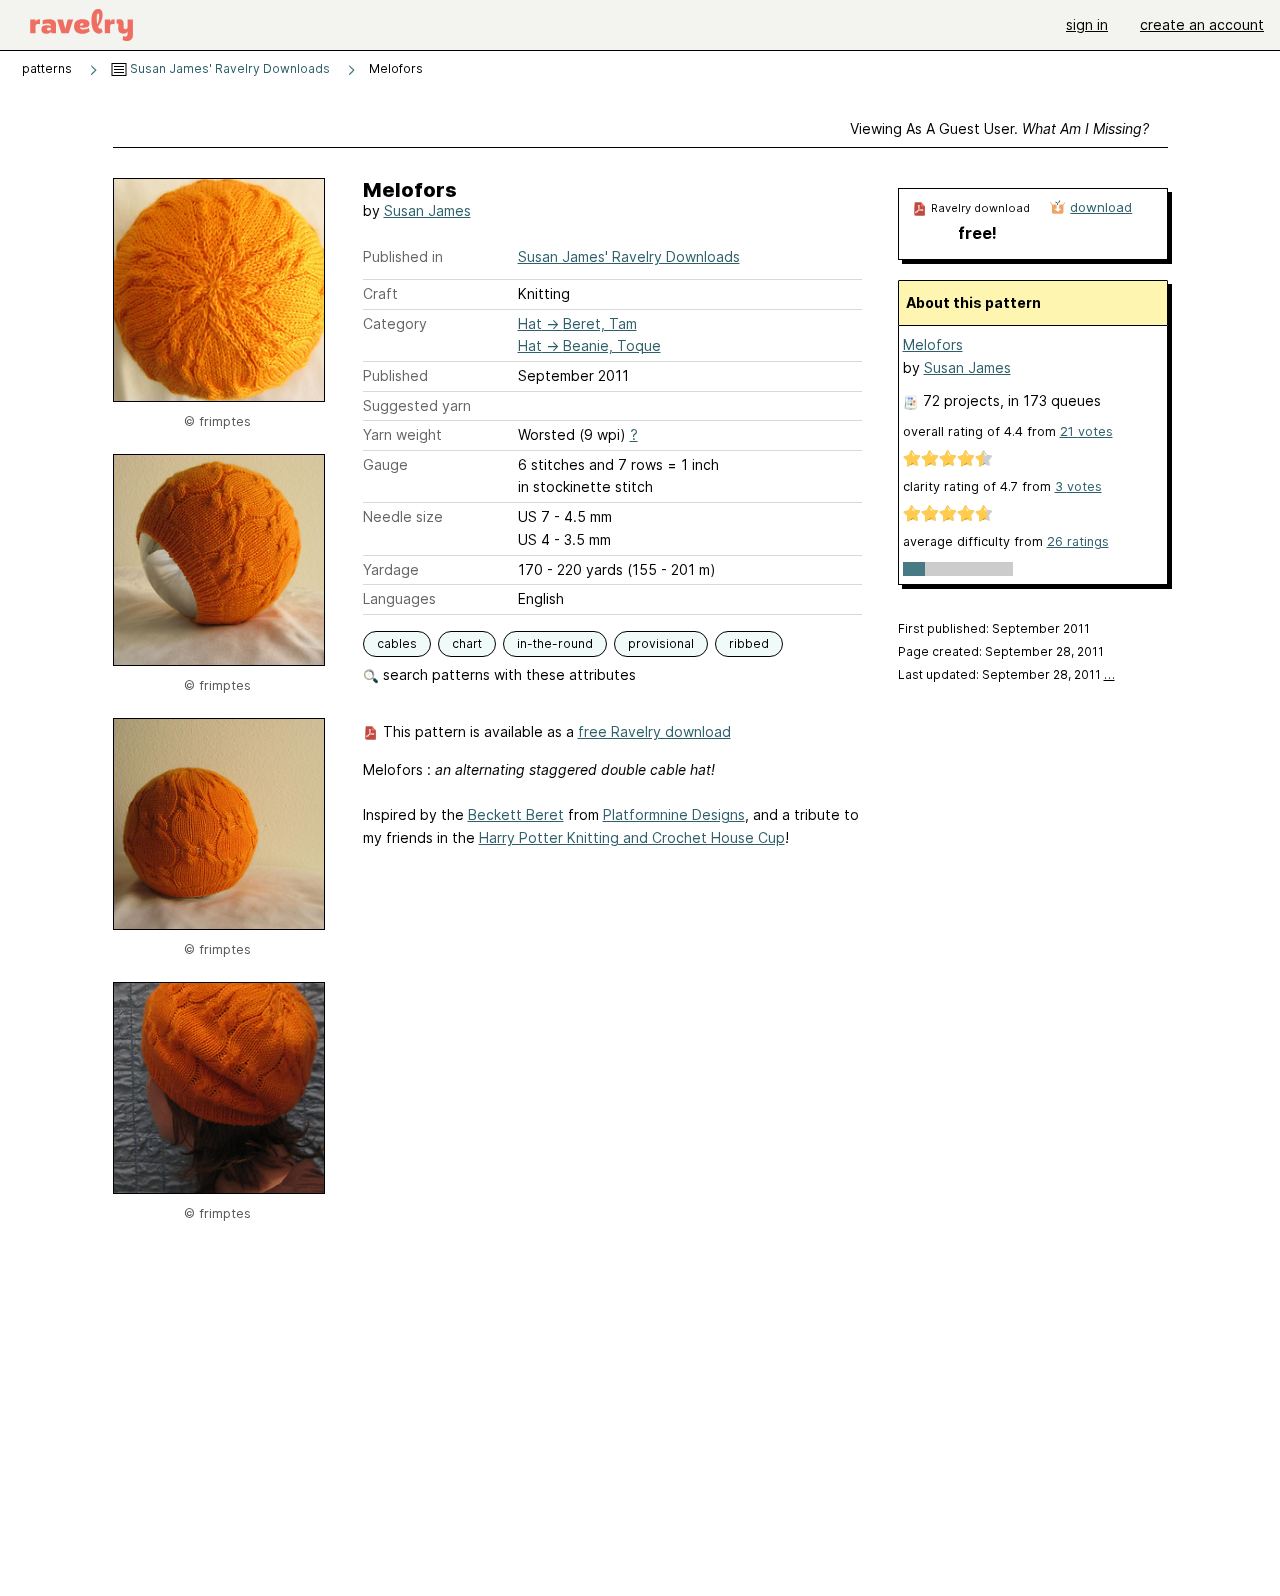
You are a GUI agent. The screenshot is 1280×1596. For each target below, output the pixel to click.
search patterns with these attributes (507, 674)
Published (395, 375)
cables (397, 643)
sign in (1087, 24)
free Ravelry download (654, 731)
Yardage (391, 569)
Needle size (403, 516)
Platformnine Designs (674, 814)
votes (1086, 431)
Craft (380, 293)
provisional (661, 643)
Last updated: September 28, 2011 (1006, 674)
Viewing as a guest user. (999, 128)
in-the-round (555, 643)
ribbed (749, 643)
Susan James (427, 210)
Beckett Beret (516, 814)
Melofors (933, 344)
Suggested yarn (417, 405)
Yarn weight (402, 434)
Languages (399, 598)
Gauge (385, 464)
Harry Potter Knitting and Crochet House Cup (632, 837)
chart (467, 643)
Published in (403, 256)
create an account (1202, 24)
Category (395, 323)
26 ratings (1078, 541)
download (1101, 207)
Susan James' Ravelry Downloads (228, 68)
